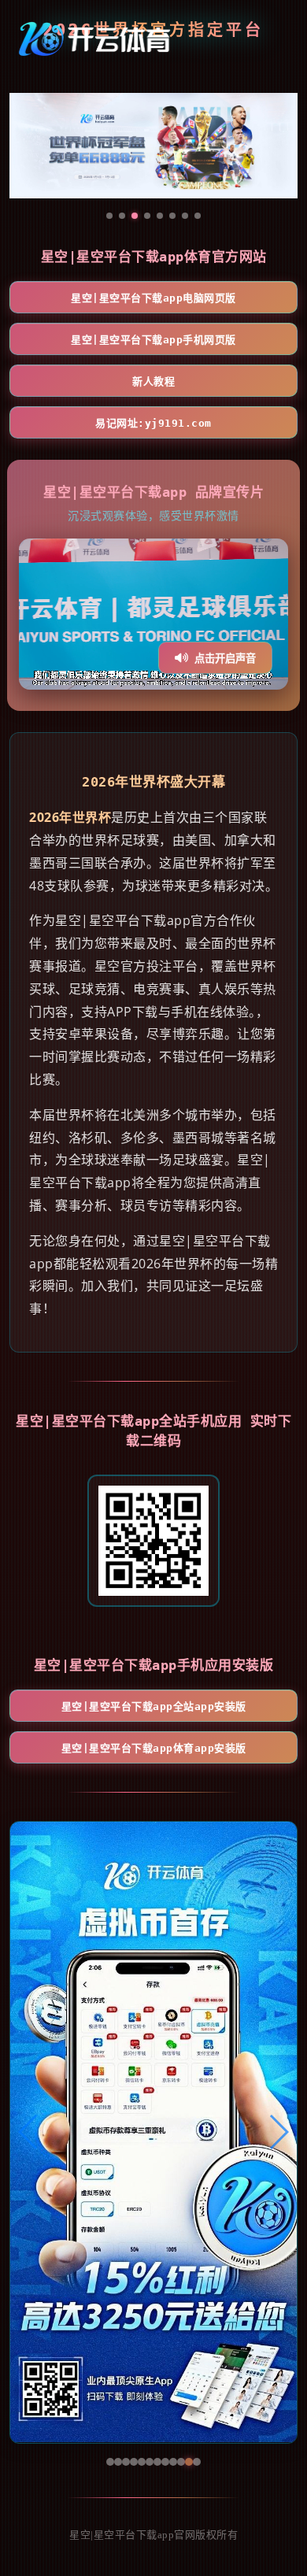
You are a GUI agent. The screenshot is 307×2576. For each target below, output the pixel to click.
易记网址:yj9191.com (153, 423)
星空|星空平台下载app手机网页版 (153, 340)
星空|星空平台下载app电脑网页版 (153, 298)
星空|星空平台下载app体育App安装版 (154, 1748)
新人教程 (153, 381)
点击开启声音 (225, 659)
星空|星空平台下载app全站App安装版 (154, 1706)
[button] (29, 2132)
